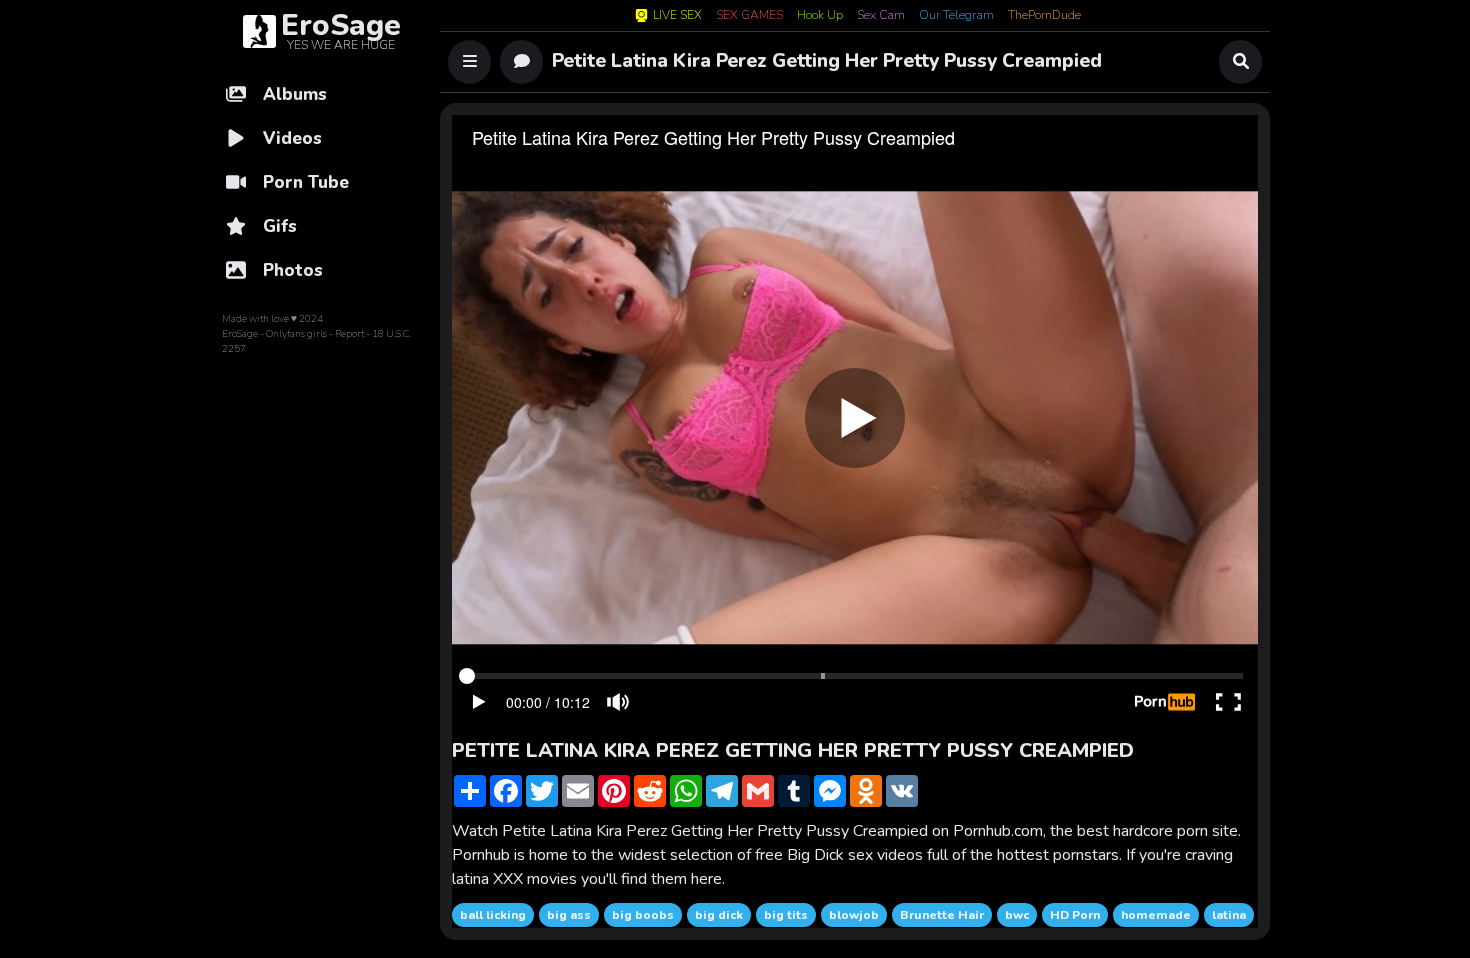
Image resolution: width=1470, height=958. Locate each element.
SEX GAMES (749, 16)
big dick (719, 915)
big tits (786, 915)
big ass (569, 915)
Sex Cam (881, 16)
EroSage (240, 334)
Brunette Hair (942, 915)
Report (349, 334)
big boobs (643, 915)
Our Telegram (956, 16)
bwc (1017, 915)
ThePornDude (1044, 16)
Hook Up (820, 16)
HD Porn (1075, 915)
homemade (1156, 915)
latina (1229, 915)
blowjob (854, 915)
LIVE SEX (677, 15)
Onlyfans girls (296, 334)
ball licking (493, 915)
